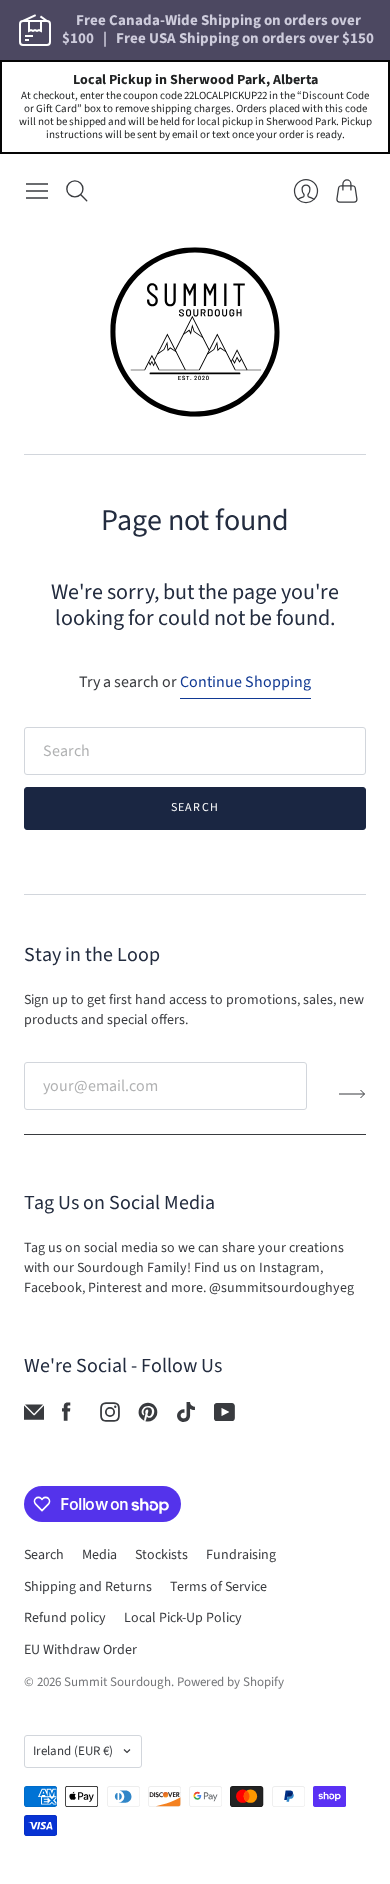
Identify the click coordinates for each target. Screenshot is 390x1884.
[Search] (77, 191)
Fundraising (241, 1555)
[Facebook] (66, 1417)
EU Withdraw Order (80, 1650)
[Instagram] (110, 1417)
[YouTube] (224, 1417)
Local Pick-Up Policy (183, 1618)
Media (99, 1555)
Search (195, 807)
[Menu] (37, 191)
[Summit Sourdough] (195, 332)
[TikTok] (186, 1417)
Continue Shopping (245, 682)
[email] (34, 1417)
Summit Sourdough (117, 1682)
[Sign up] (352, 1094)
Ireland (73, 1751)
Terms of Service (218, 1587)
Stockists (161, 1555)
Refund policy (65, 1618)
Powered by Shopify (230, 1682)
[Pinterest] (148, 1417)
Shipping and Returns (88, 1587)
